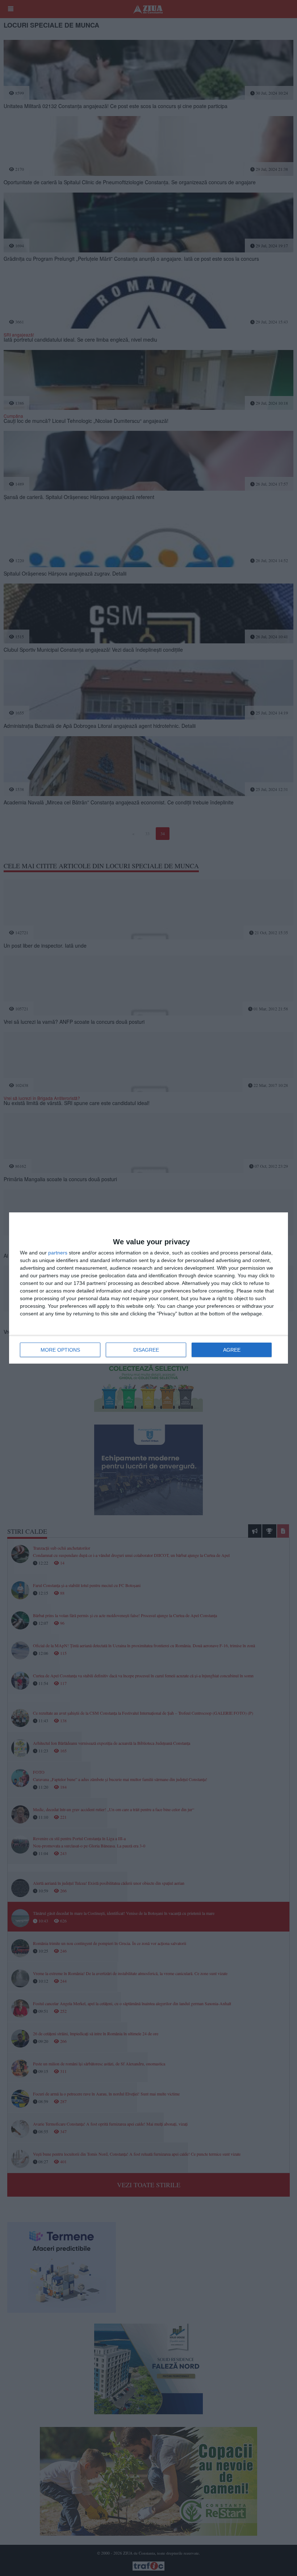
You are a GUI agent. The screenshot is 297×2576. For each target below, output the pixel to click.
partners (58, 1253)
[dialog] (148, 1288)
